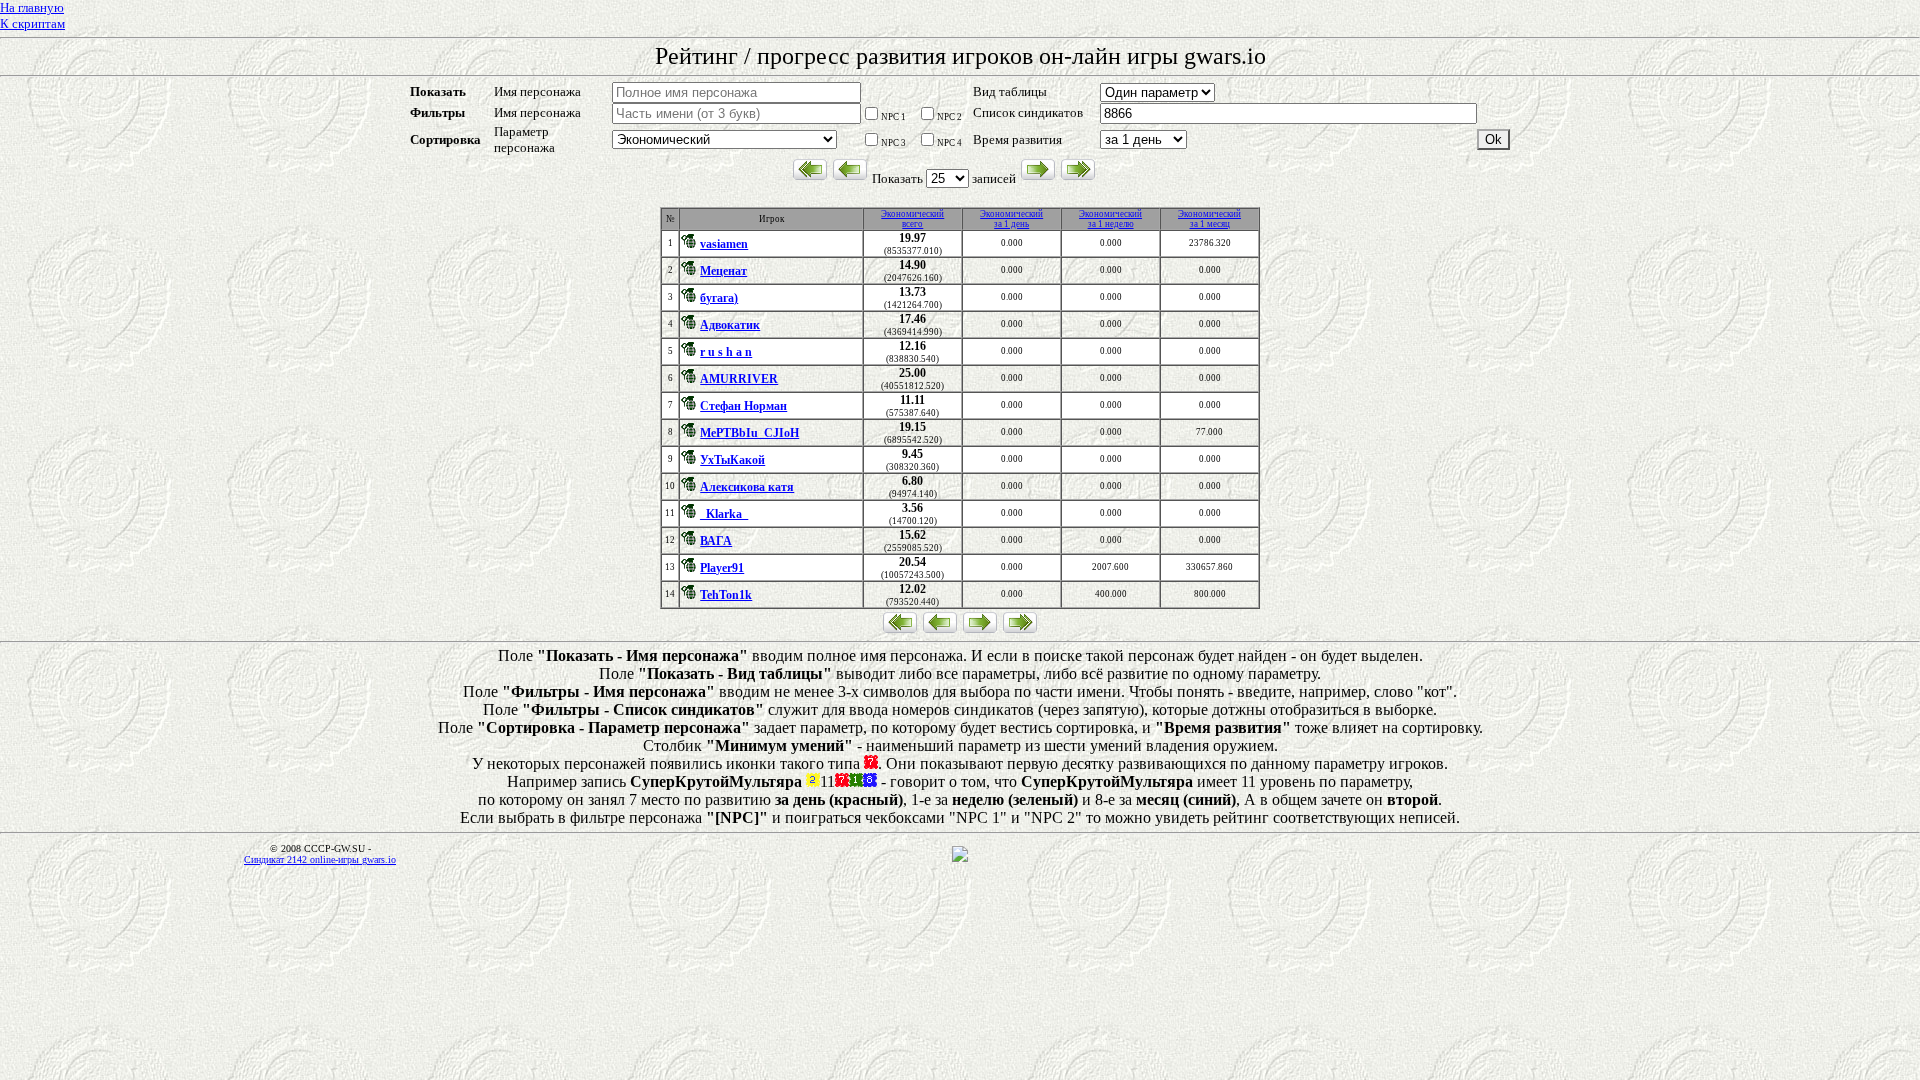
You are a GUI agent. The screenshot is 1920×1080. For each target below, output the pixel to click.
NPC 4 (949, 143)
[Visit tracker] (960, 859)
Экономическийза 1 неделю (1110, 219)
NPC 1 (893, 117)
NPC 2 (949, 117)
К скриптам (32, 23)
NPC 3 (893, 143)
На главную (32, 7)
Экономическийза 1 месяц (1209, 219)
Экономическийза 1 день (1011, 219)
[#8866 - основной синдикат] (690, 245)
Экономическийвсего (912, 219)
